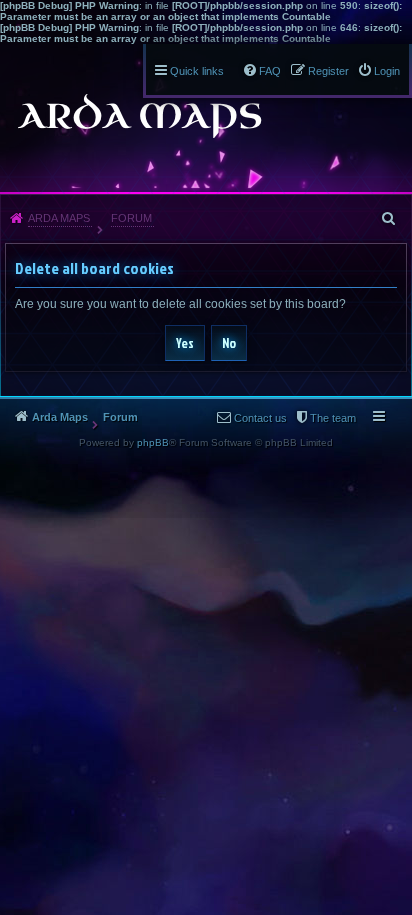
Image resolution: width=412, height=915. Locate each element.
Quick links (197, 71)
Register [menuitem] (328, 71)
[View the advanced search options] (390, 218)
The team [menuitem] (333, 418)
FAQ (270, 71)
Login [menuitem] (387, 71)
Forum (131, 218)
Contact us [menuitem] (260, 418)
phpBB (153, 442)
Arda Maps (59, 218)
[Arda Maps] (139, 116)
